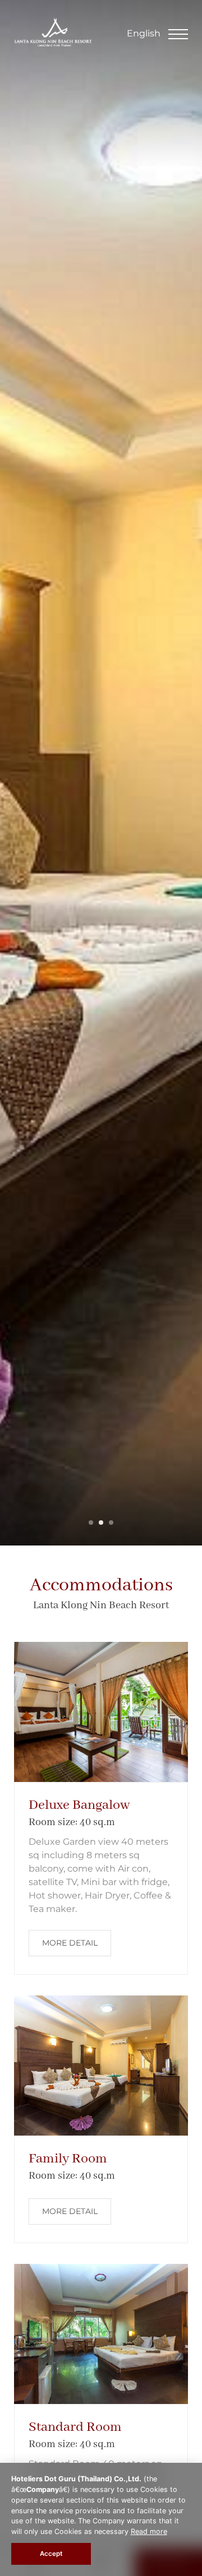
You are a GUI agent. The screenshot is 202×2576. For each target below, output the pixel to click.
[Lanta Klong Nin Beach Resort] (53, 43)
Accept (51, 2554)
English (144, 33)
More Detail (70, 1943)
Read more (149, 2531)
